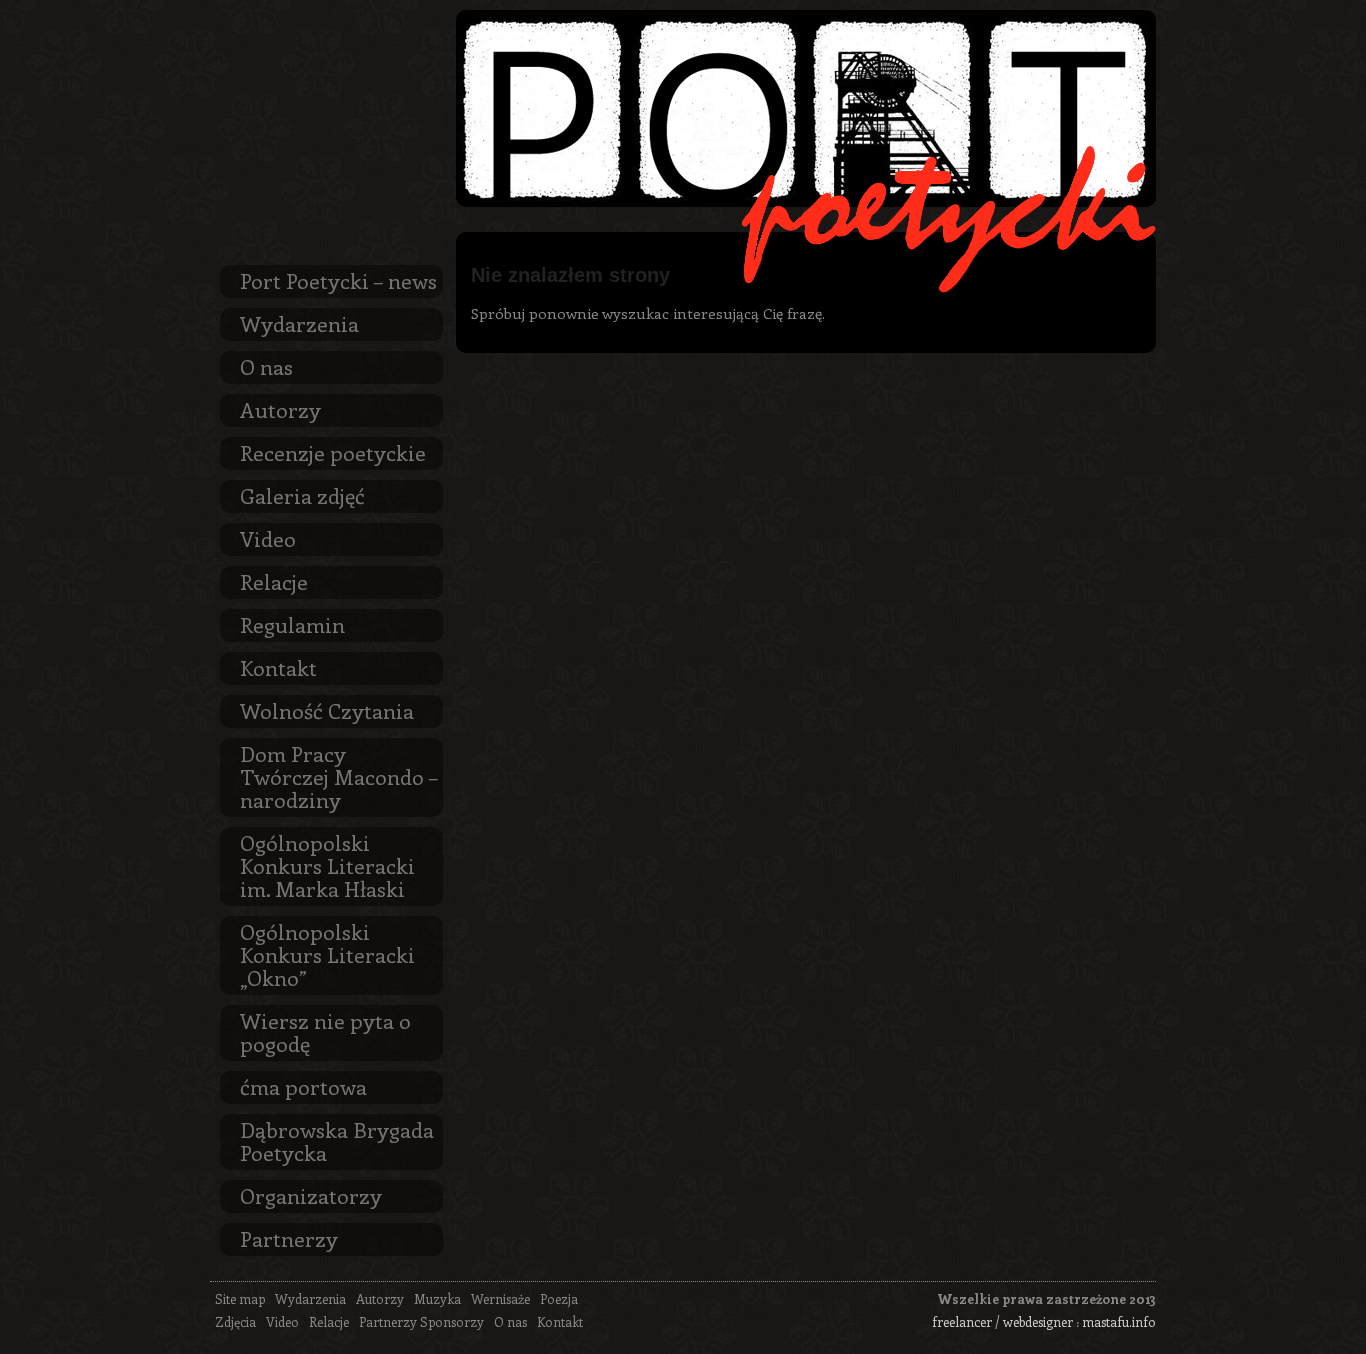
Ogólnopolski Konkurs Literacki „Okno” (327, 954)
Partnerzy (289, 1238)
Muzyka (437, 1298)
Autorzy (280, 409)
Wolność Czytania (327, 710)
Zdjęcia (235, 1321)
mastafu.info (1119, 1321)
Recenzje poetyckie (333, 452)
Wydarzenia (299, 323)
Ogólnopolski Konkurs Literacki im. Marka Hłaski (327, 865)
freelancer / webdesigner (1002, 1321)
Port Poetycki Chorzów (806, 108)
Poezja (559, 1298)
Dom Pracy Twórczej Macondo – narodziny (339, 776)
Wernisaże (500, 1298)
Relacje (274, 581)
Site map (240, 1298)
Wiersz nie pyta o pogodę (325, 1031)
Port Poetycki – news (338, 280)
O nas (266, 366)
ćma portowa (303, 1086)
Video (268, 538)
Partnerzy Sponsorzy (421, 1321)
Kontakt (278, 667)
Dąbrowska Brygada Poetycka (337, 1140)
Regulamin (292, 624)
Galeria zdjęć (302, 495)
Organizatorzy (311, 1195)
